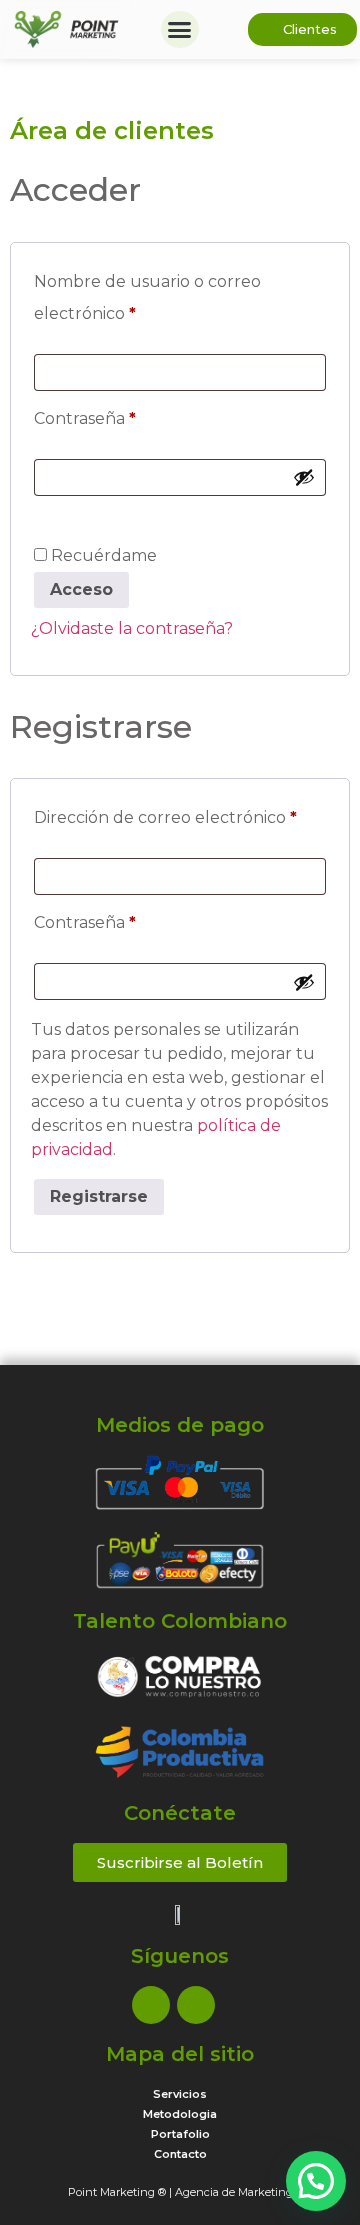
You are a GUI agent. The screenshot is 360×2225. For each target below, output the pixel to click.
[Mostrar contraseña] (304, 477)
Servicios (180, 2094)
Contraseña (129, 415)
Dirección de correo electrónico (180, 814)
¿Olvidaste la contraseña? (132, 628)
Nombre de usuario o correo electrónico (147, 294)
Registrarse (99, 1196)
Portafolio (180, 2134)
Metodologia (180, 2114)
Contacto (180, 2154)
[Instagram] (196, 2005)
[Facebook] (151, 2005)
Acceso (81, 589)
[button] (180, 30)
